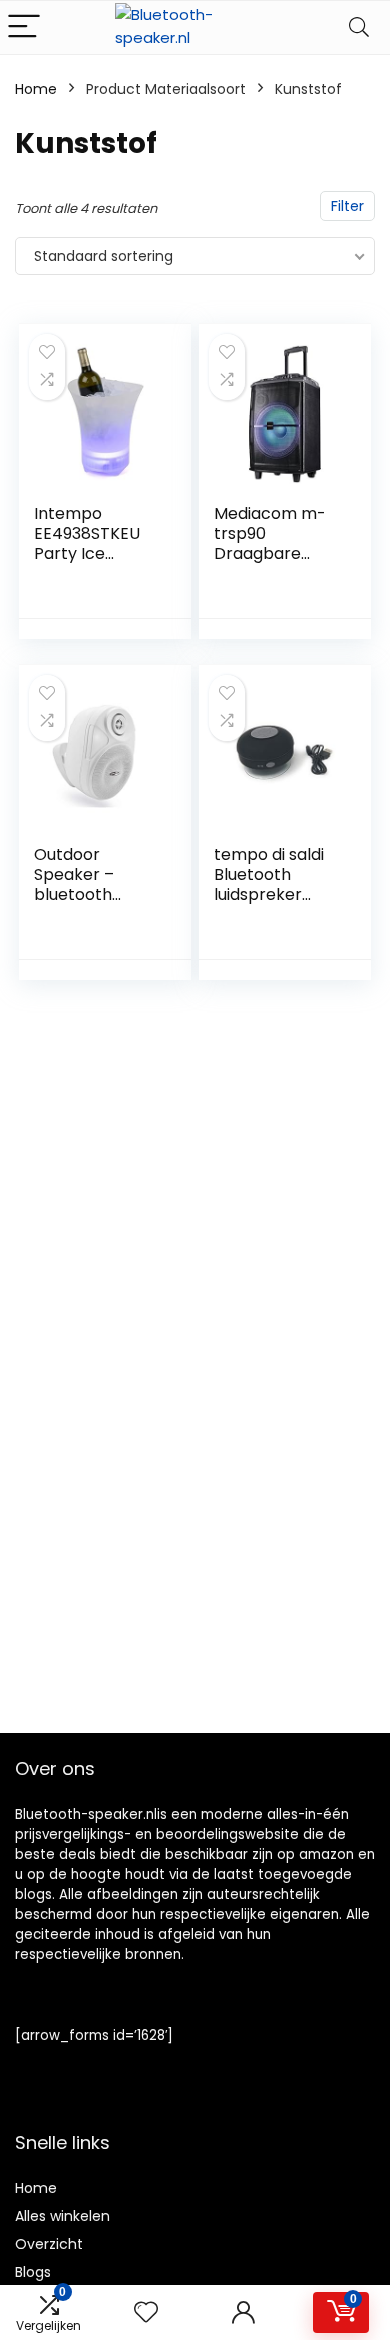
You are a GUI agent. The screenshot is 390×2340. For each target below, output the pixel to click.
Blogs (33, 2272)
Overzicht (49, 2244)
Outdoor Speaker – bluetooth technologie (81, 884)
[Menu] (24, 27)
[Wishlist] (146, 2312)
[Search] (359, 27)
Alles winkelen (62, 2216)
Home (36, 89)
